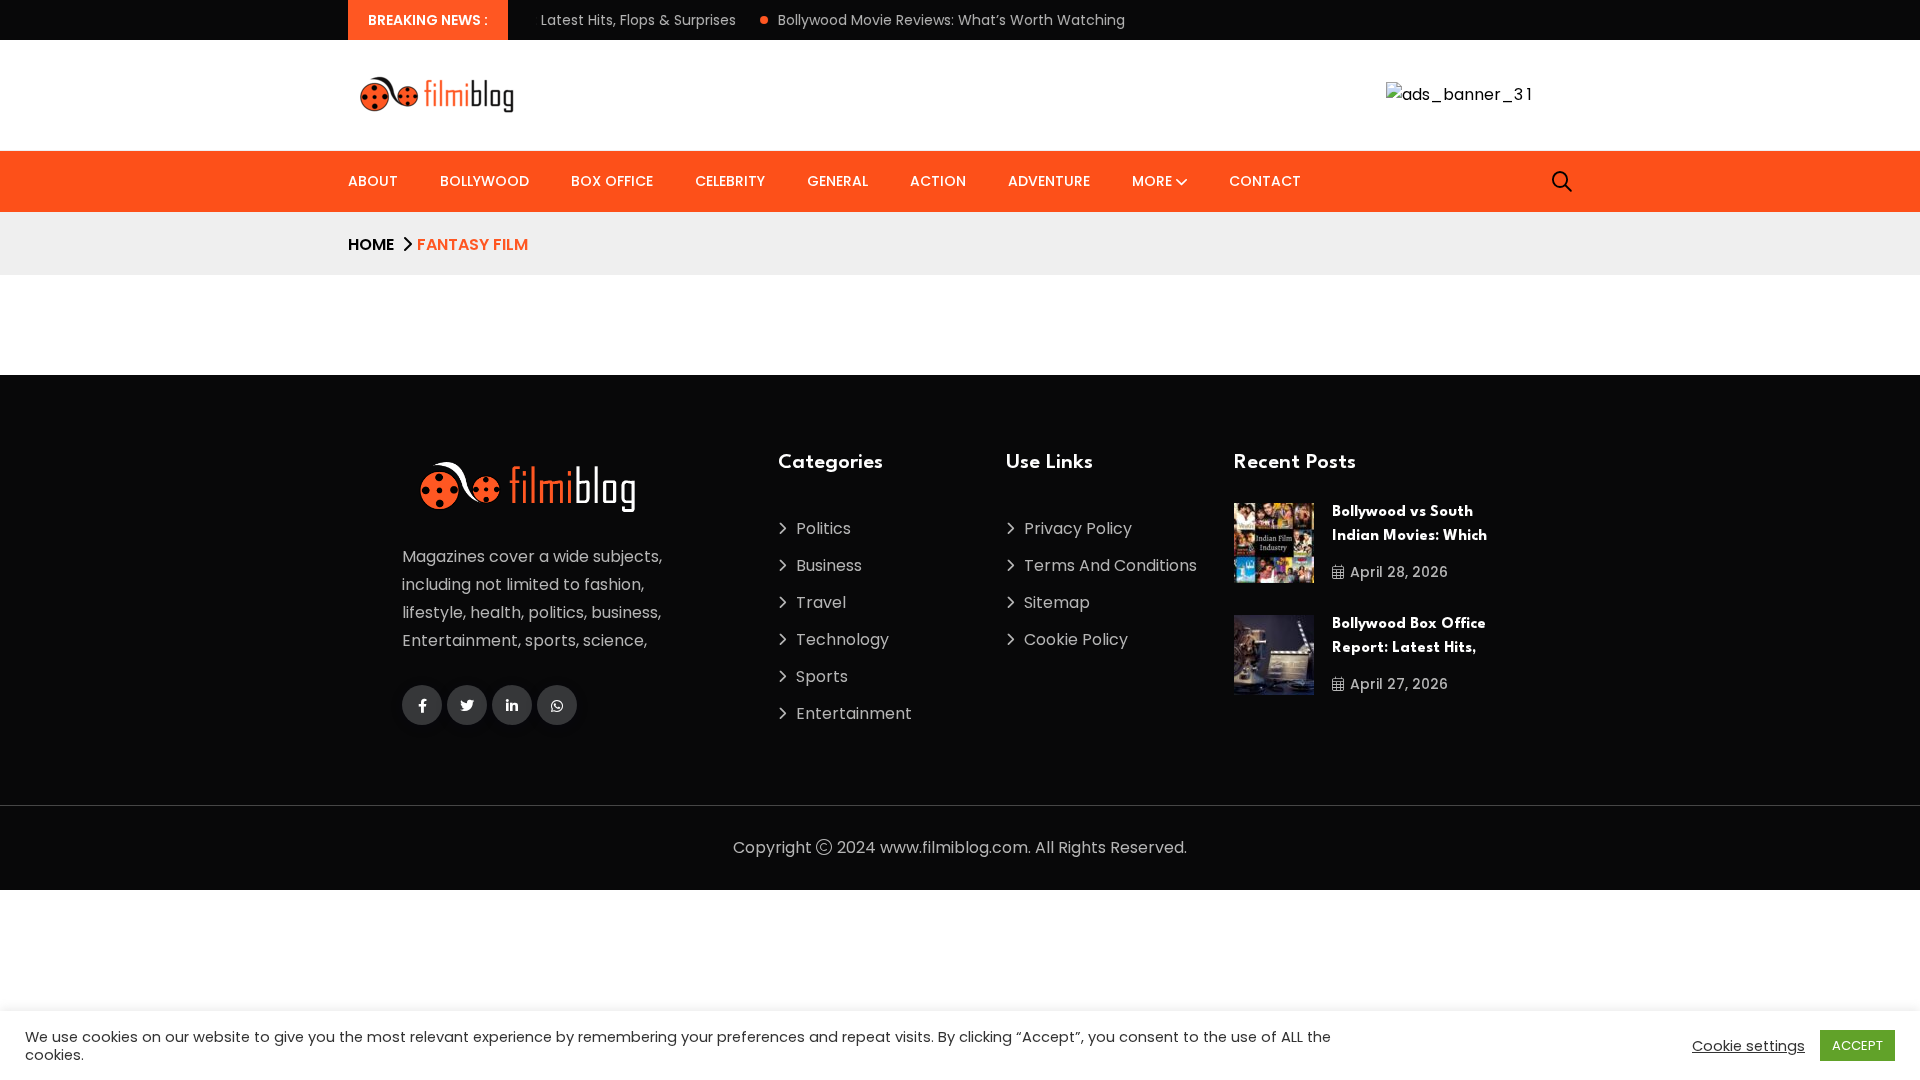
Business (829, 565)
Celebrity (730, 181)
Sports (822, 676)
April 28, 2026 (1399, 572)
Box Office (612, 181)
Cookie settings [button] (1748, 1046)
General (837, 181)
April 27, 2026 (1399, 684)
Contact (1265, 181)
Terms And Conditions (1110, 565)
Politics (823, 528)
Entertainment (854, 713)
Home (371, 244)
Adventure (1049, 181)
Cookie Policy (1076, 639)
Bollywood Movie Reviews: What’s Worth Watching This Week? (969, 20)
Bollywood (484, 181)
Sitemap (1057, 602)
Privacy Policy (1078, 528)
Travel (821, 602)
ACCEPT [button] (1857, 1045)
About (373, 181)
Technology (842, 639)
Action (938, 181)
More (1152, 181)
